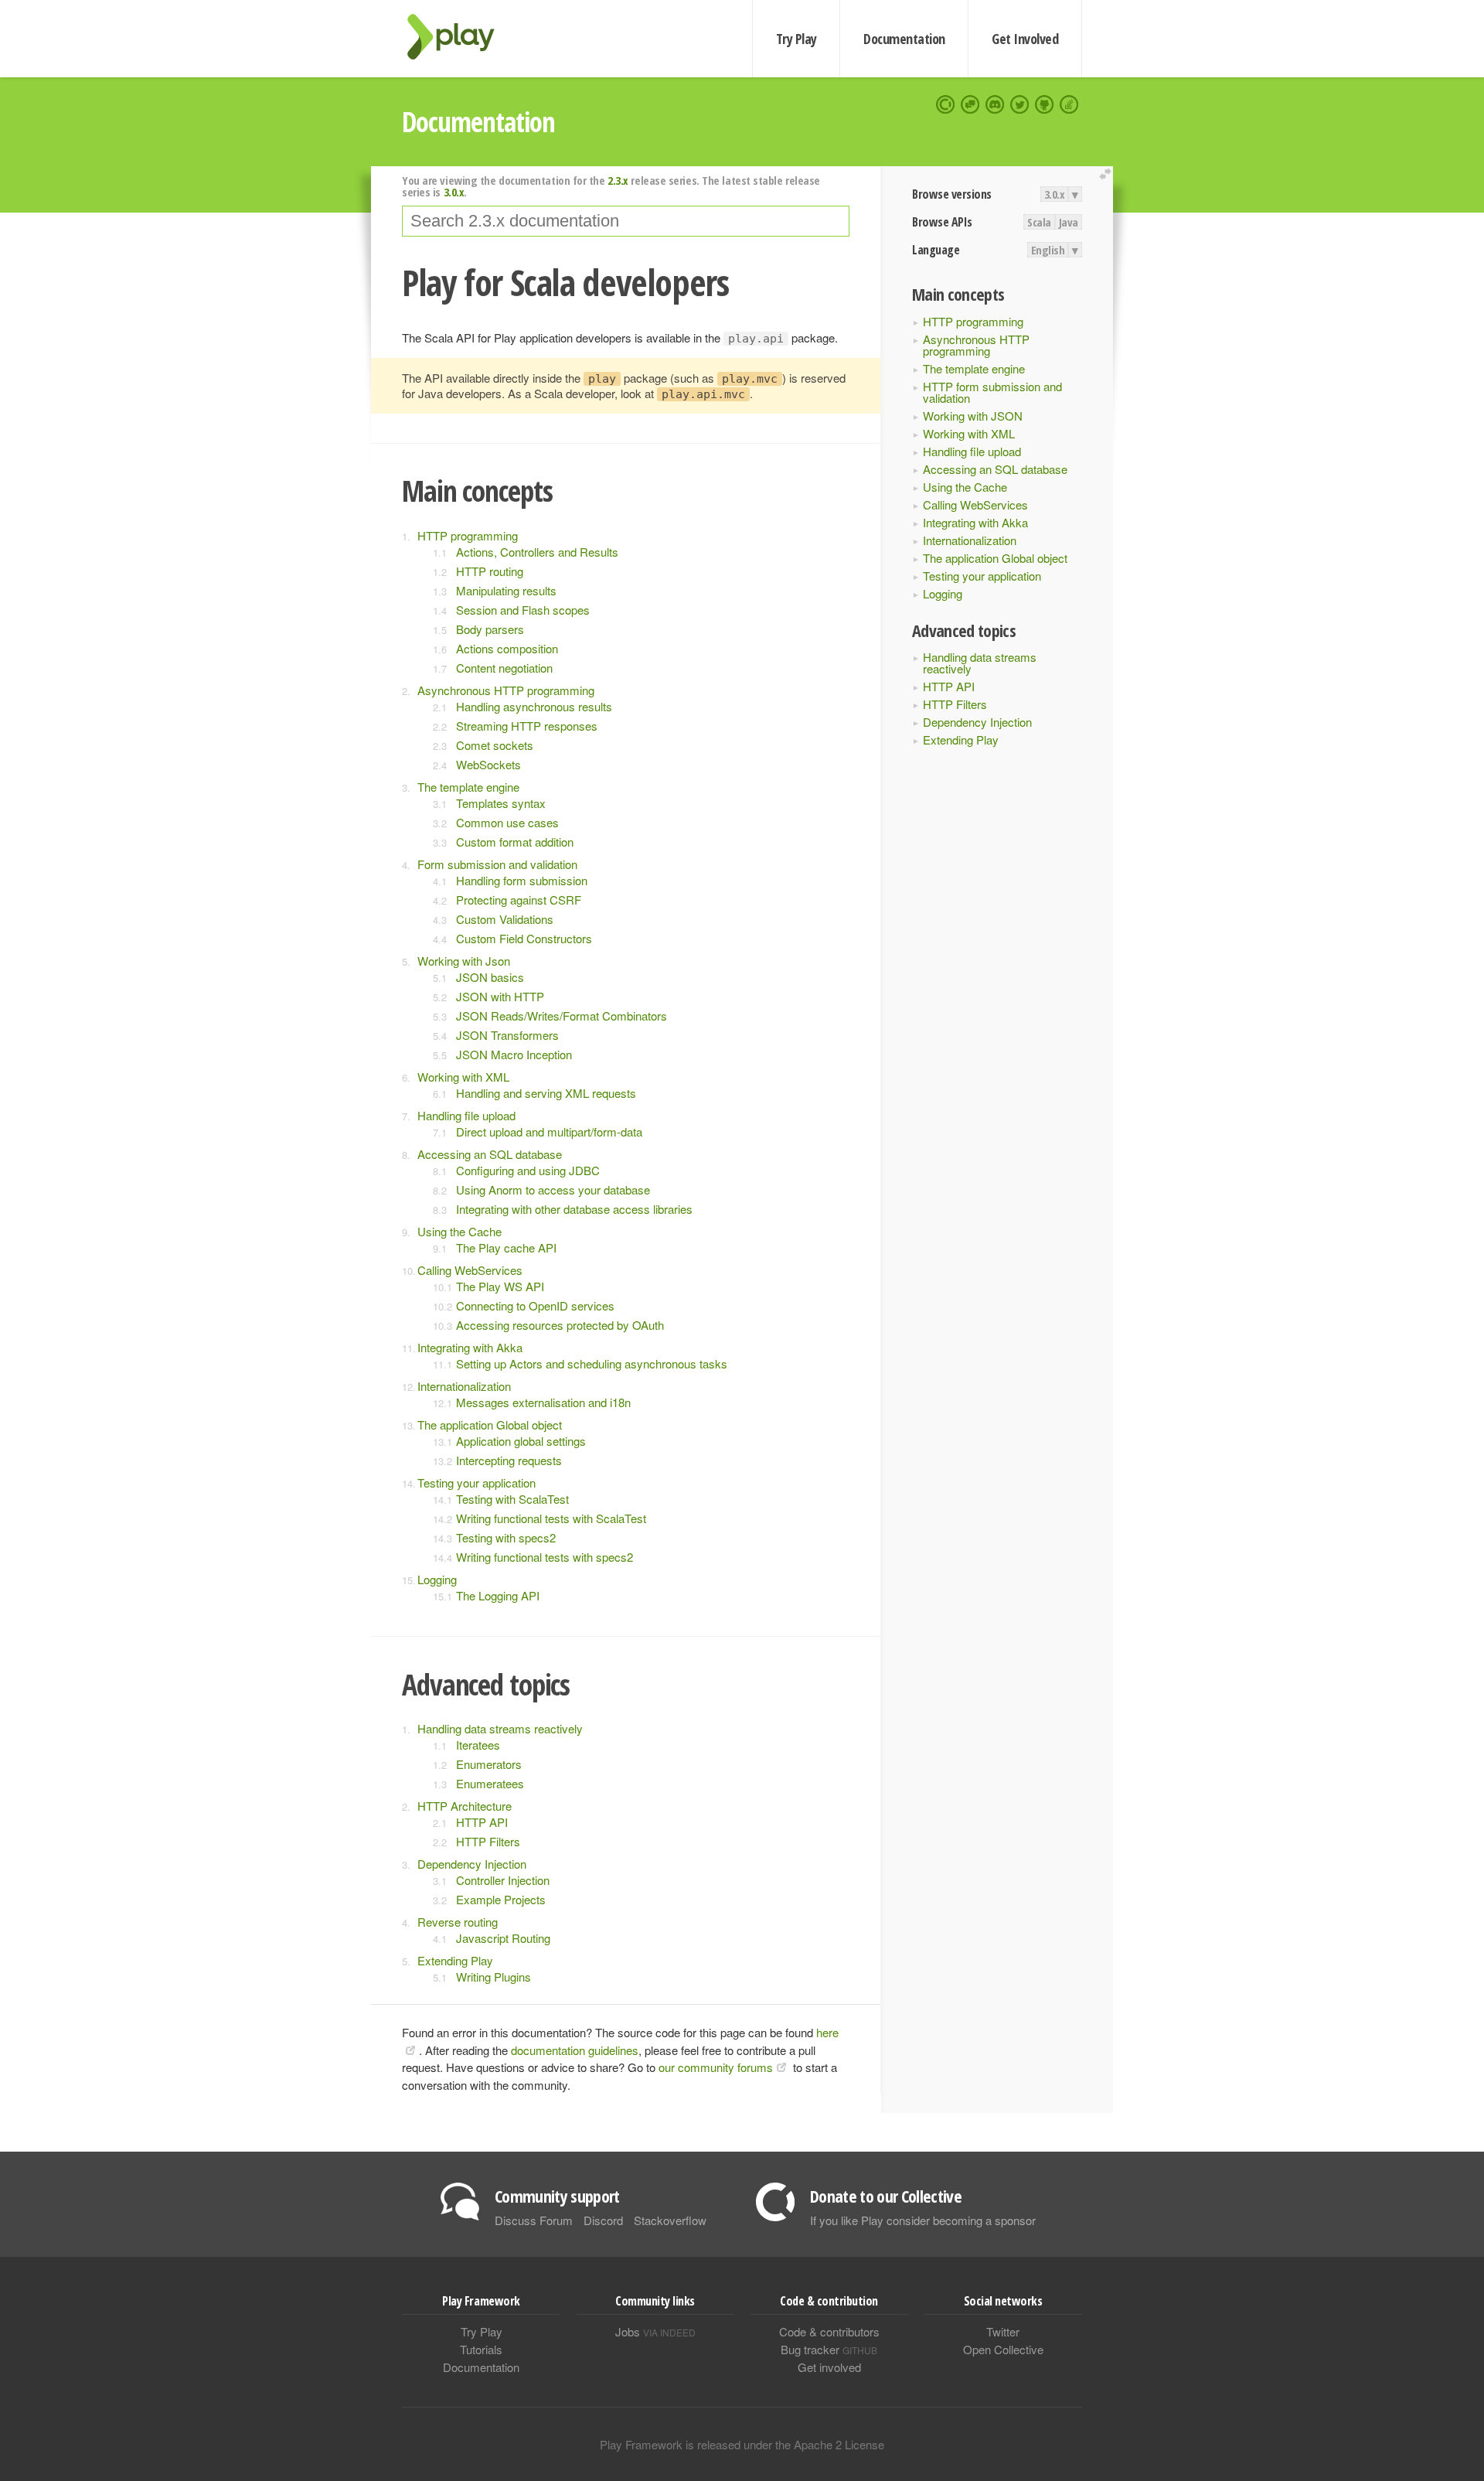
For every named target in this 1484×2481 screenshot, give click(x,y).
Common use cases (507, 822)
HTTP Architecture (465, 1806)
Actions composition (507, 648)
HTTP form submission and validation (992, 392)
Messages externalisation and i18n (543, 1402)
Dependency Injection (977, 722)
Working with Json (464, 961)
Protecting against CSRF (519, 900)
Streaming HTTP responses (527, 726)
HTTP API (949, 686)
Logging (943, 593)
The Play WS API (500, 1286)
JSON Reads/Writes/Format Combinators (562, 1016)
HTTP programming (973, 321)
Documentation (904, 39)
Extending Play (961, 740)
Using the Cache (965, 487)
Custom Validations (505, 919)
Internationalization (970, 540)
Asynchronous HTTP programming (976, 345)
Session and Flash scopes (523, 610)
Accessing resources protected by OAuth (560, 1325)
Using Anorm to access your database (553, 1189)
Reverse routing (458, 1922)
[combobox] (626, 221)
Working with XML (969, 433)
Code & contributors (829, 2331)
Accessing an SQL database (995, 469)
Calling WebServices (975, 504)
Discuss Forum (534, 2220)
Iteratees (478, 1745)
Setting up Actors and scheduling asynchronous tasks (592, 1363)
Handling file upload (972, 451)
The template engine (974, 368)
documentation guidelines (575, 2050)
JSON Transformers (507, 1035)
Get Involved (1025, 39)
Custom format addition (515, 842)
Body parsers (490, 629)
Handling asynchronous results (534, 706)
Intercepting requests (509, 1460)
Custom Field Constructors (524, 938)
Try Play (796, 39)
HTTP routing (490, 571)
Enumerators (489, 1764)
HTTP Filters (955, 704)
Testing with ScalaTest (512, 1499)
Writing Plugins (494, 1977)
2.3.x (618, 180)
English (1048, 250)
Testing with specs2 (506, 1537)
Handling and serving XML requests (546, 1093)
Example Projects (501, 1899)
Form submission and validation (497, 864)
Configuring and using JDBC (528, 1170)
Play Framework (460, 37)
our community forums (716, 2067)
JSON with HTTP (500, 996)
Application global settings (521, 1441)
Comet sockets (495, 745)
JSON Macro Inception (514, 1054)
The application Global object (995, 558)
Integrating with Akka (975, 522)
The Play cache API (506, 1247)
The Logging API (498, 1595)
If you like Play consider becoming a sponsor (923, 2220)
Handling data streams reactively (980, 663)
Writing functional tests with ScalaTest (551, 1518)
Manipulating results (506, 590)
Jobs (655, 2331)
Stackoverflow (670, 2220)
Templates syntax (501, 803)
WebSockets (488, 764)
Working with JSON (973, 416)
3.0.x (1055, 194)
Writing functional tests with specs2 (545, 1557)
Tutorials (481, 2349)
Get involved (829, 2367)
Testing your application (982, 576)
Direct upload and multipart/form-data (549, 1131)
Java (1069, 222)
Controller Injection (503, 1880)
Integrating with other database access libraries (574, 1209)
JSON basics (490, 977)
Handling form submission (522, 880)
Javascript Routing (503, 1938)
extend (1108, 174)
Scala (1039, 222)
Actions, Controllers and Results (537, 552)
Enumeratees (490, 1783)
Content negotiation (504, 668)
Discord (603, 2220)
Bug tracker (829, 2349)
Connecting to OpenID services (535, 1305)
